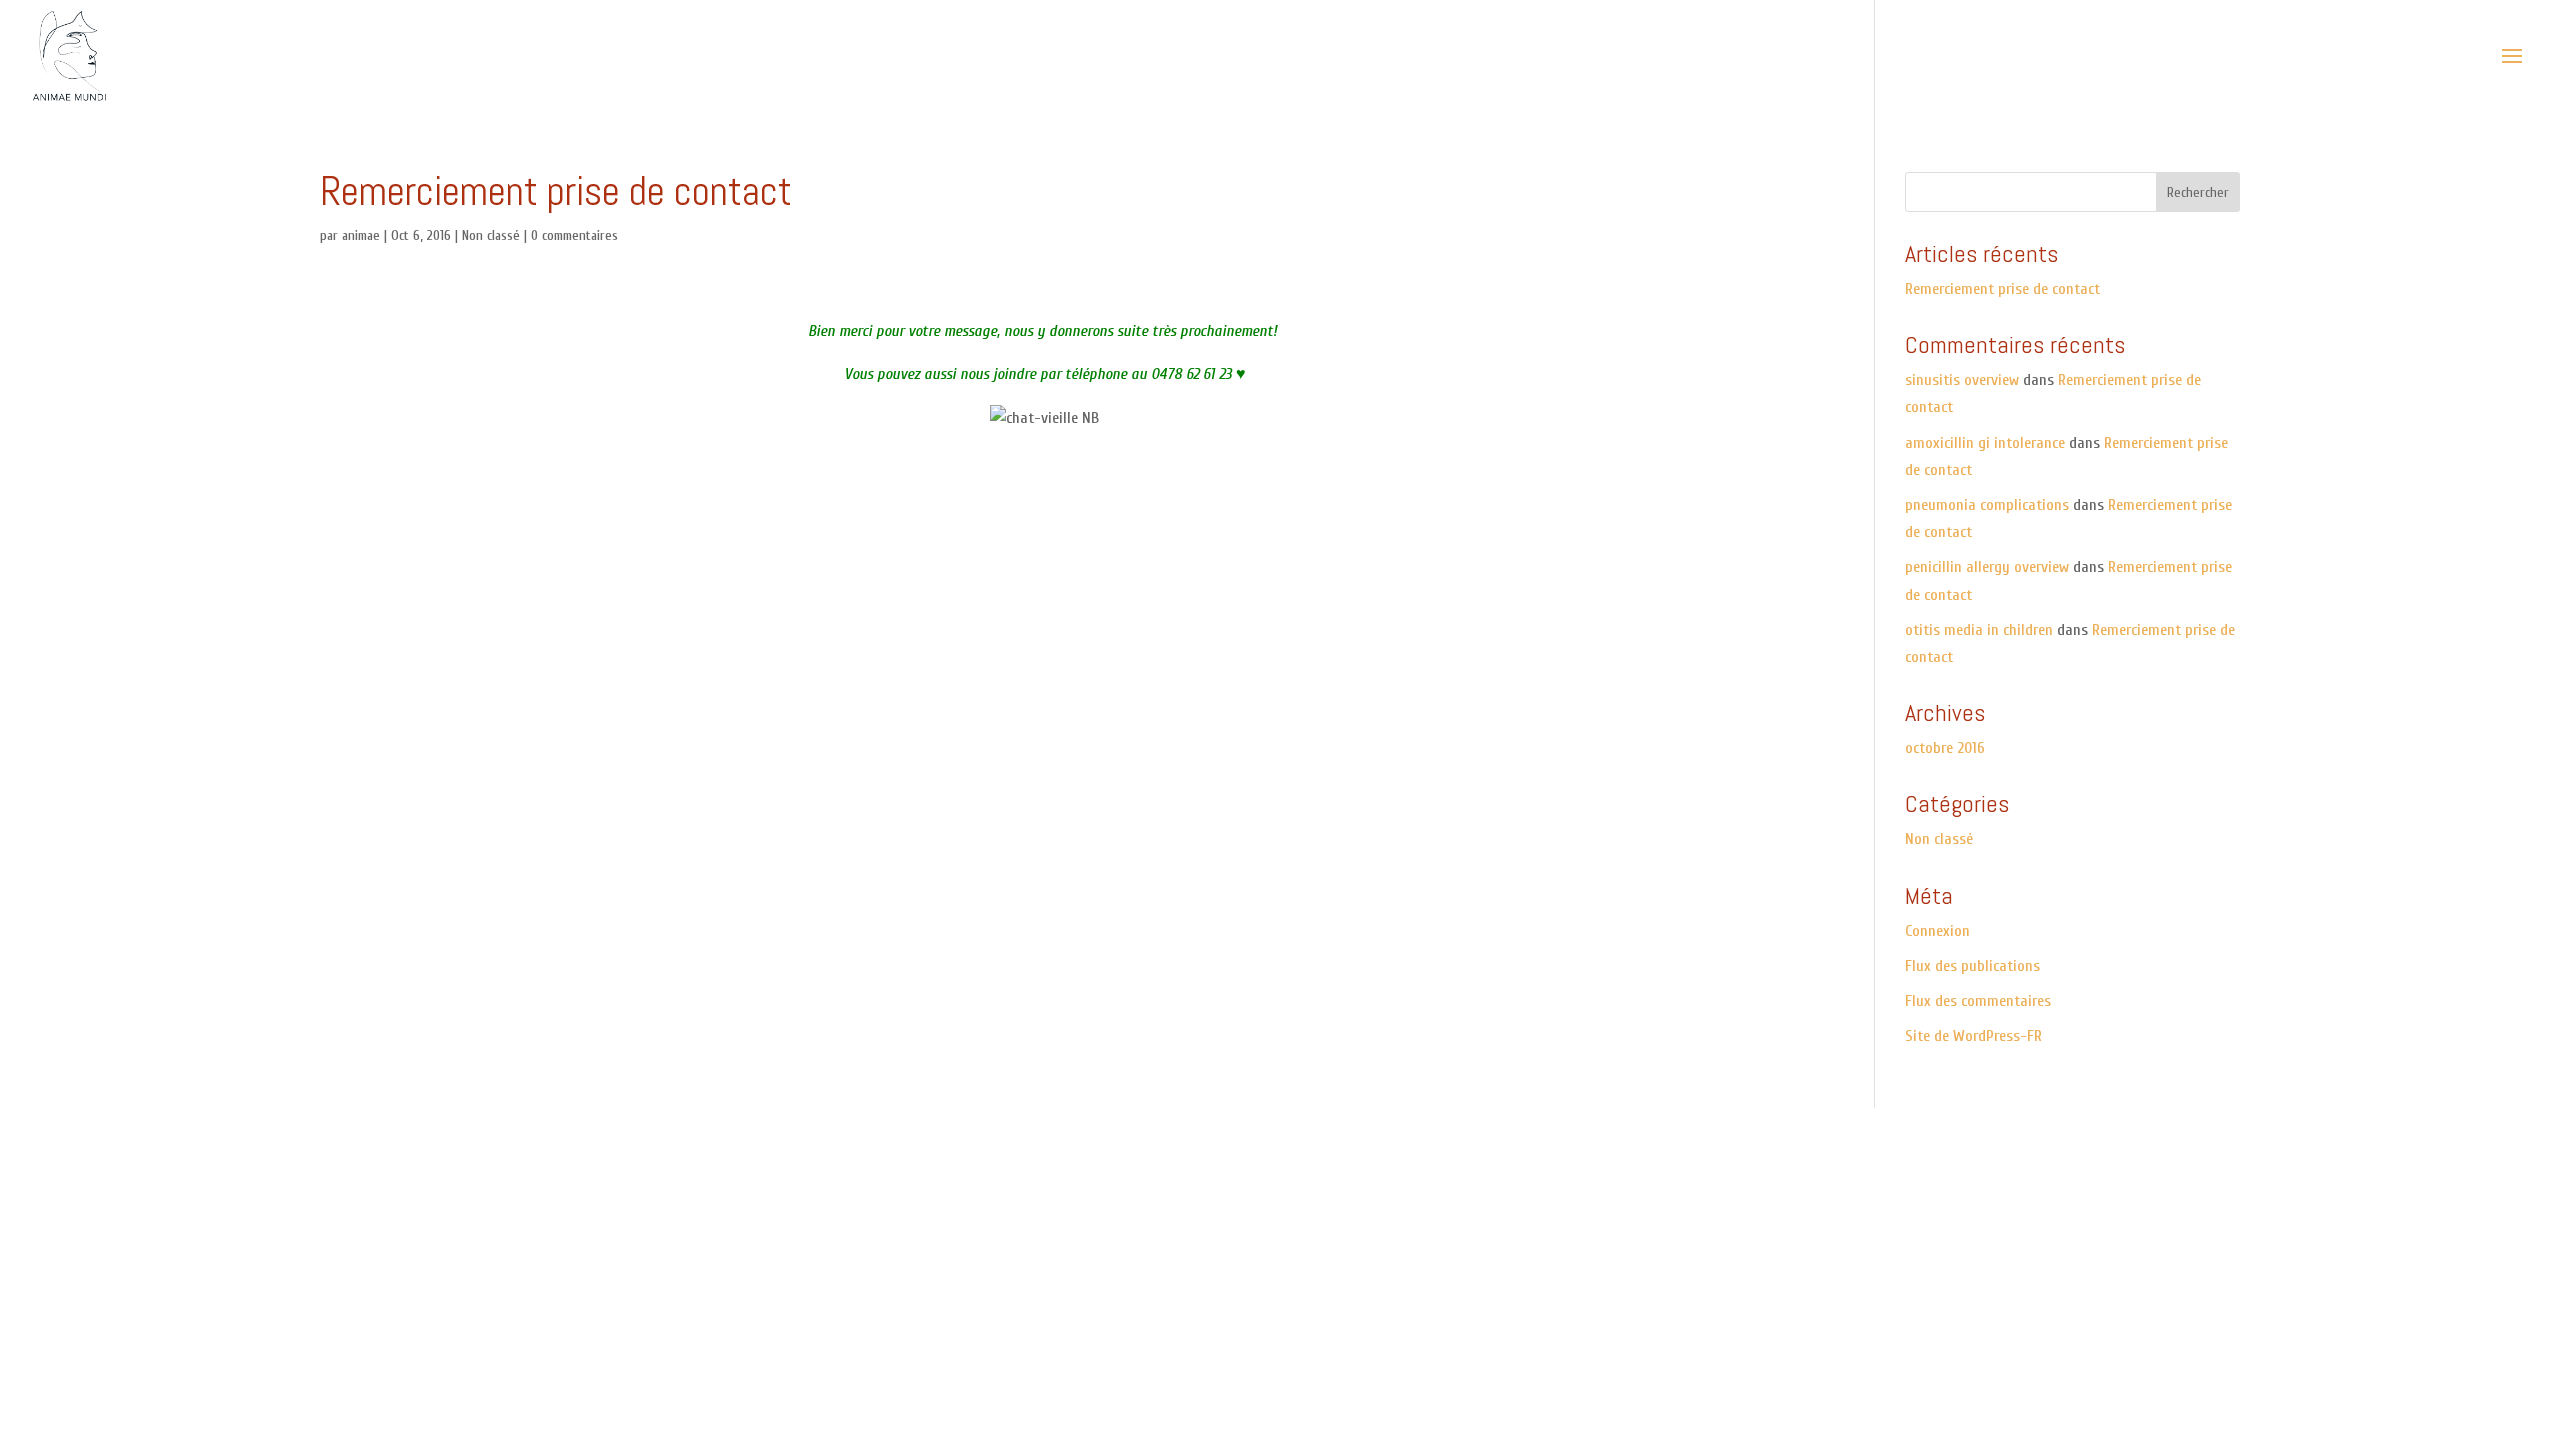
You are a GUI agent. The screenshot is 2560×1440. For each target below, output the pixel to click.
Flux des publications (1972, 966)
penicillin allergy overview (1987, 567)
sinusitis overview (1962, 380)
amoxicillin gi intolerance (1985, 443)
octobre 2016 (1945, 748)
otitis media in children (1979, 630)
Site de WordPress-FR (1973, 1036)
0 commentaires (574, 235)
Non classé (491, 235)
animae (361, 235)
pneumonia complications (1987, 505)
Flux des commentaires (1978, 1001)
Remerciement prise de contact (2002, 289)
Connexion (1937, 931)
